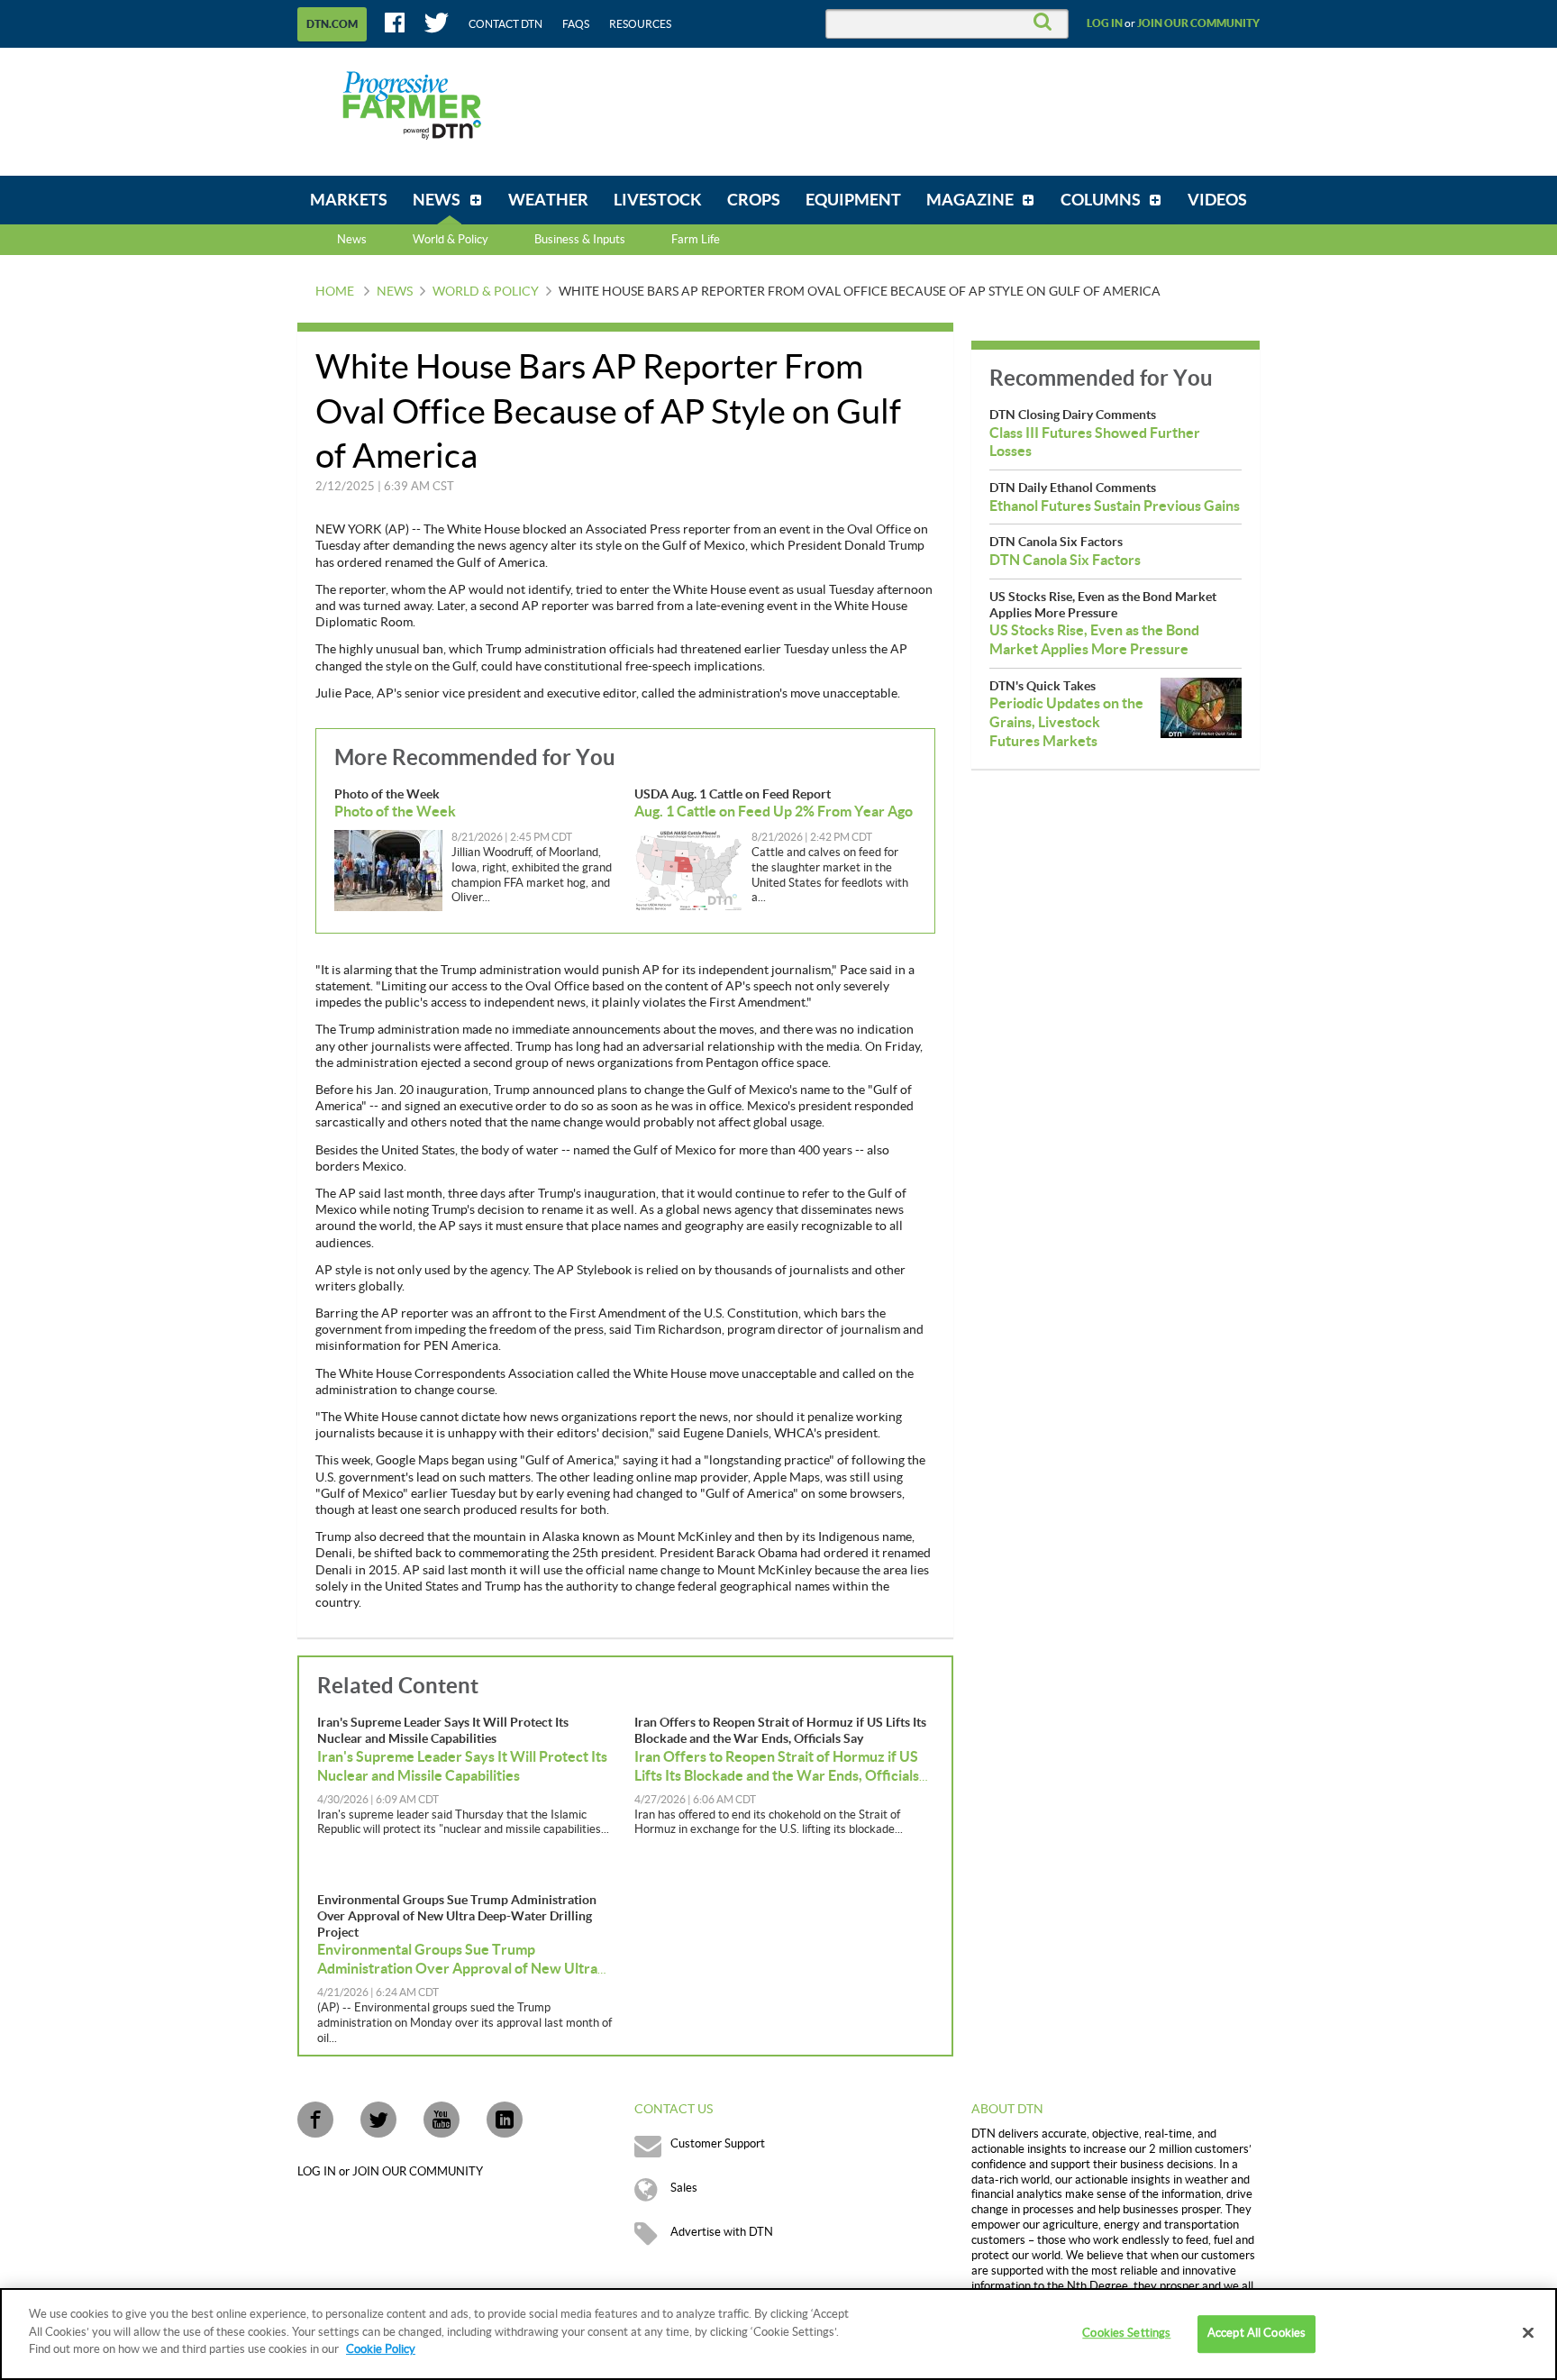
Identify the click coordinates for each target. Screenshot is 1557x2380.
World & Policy (486, 292)
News (352, 240)
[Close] (1528, 2333)
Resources (640, 24)
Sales (684, 2188)
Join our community (1198, 23)
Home (335, 292)
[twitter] (378, 2120)
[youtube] (442, 2120)
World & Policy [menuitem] (451, 240)
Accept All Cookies (1257, 2333)
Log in (1105, 23)
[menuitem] (349, 200)
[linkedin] (505, 2120)
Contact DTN (505, 24)
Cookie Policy (381, 2349)
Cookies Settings (1126, 2333)
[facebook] (315, 2120)
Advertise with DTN (722, 2232)
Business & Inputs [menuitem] (580, 240)
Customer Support (718, 2144)
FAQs (576, 24)
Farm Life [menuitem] (696, 240)
